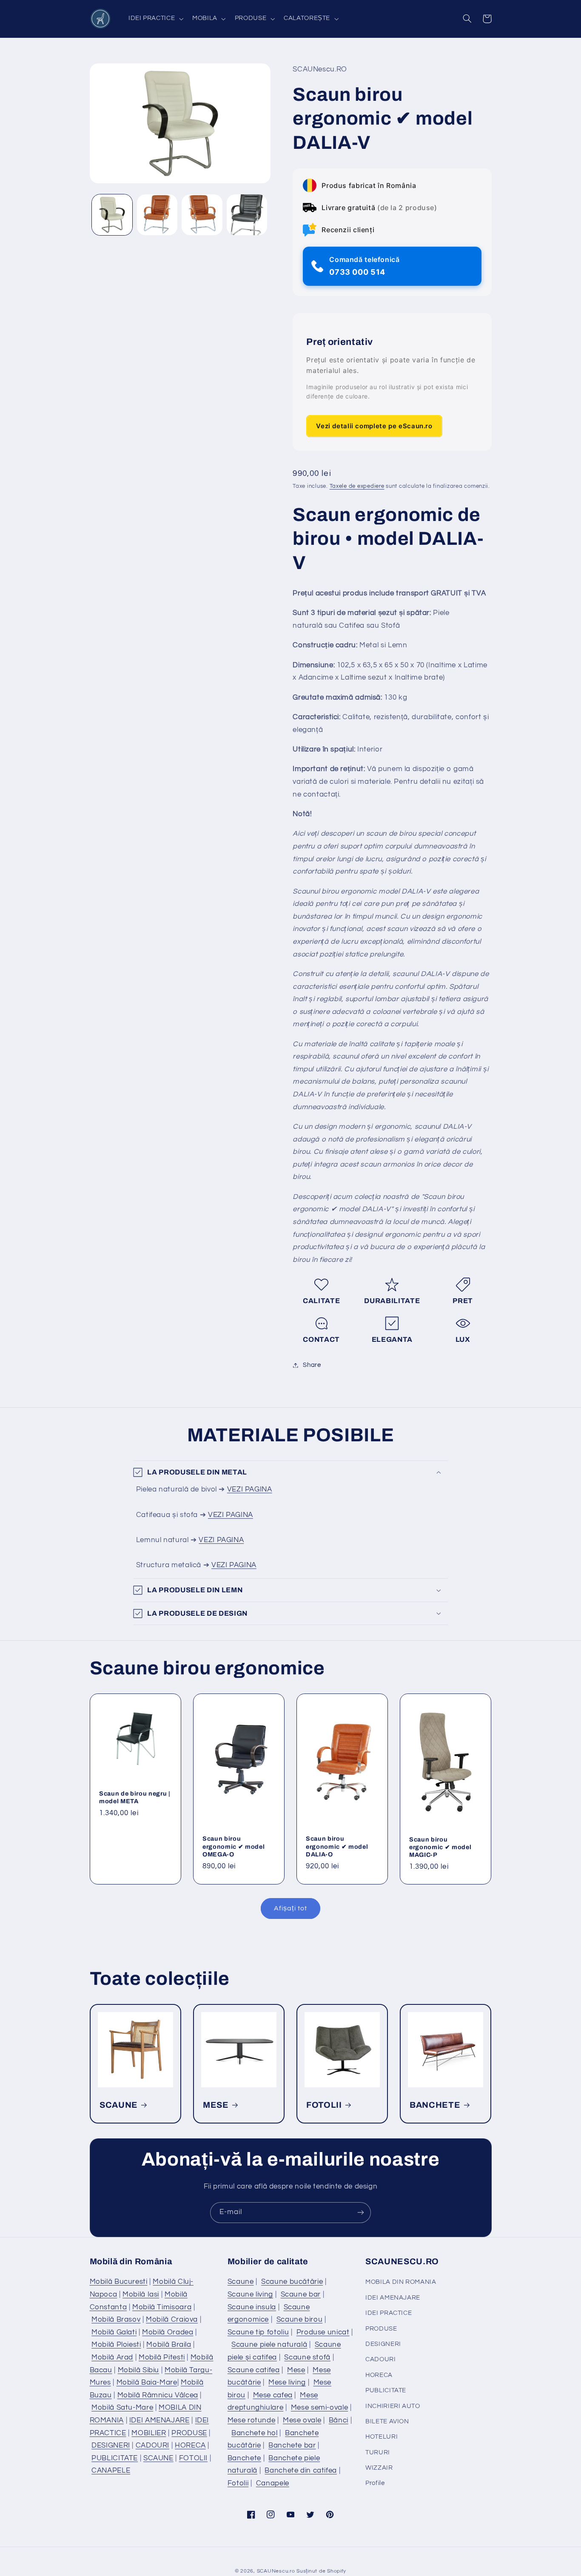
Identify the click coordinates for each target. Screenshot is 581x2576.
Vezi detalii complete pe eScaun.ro (374, 426)
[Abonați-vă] (361, 2213)
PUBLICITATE (115, 2458)
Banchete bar (292, 2445)
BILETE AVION (387, 2421)
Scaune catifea (254, 2370)
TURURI (378, 2452)
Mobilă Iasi (141, 2294)
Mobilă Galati (114, 2332)
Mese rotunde (252, 2420)
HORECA (190, 2445)
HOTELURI (382, 2437)
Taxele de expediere (357, 487)
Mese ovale (302, 2420)
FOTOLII (324, 2105)
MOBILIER (149, 2433)
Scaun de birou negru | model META (135, 1797)
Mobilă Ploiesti (116, 2345)
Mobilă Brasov (116, 2320)
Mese (296, 2370)
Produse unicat (323, 2332)
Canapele (273, 2483)
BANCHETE (435, 2105)
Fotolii (238, 2483)
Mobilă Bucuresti (119, 2282)
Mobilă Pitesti (162, 2357)
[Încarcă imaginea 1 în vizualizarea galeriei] (112, 215)
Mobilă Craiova (172, 2320)
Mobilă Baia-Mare (147, 2382)
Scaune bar (301, 2294)
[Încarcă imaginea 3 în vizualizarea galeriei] (202, 215)
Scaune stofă (307, 2357)
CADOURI (152, 2445)
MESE (216, 2105)
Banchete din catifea (301, 2471)
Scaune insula (252, 2307)
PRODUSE (189, 2433)
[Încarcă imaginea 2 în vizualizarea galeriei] (157, 215)
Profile (375, 2483)
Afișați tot (290, 1908)
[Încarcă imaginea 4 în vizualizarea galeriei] (247, 215)
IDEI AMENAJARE (159, 2420)
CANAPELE (111, 2471)
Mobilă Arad (112, 2357)
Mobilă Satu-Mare (122, 2408)
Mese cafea (273, 2395)
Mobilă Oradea (168, 2332)
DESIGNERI (111, 2445)
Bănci (339, 2420)
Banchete (244, 2458)
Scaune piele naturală (269, 2345)
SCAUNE (119, 2105)
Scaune (241, 2282)
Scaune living (250, 2294)
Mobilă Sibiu (139, 2370)
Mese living (287, 2382)
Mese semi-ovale (319, 2408)
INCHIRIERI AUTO (393, 2406)
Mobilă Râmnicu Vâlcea (158, 2395)
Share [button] (312, 1365)
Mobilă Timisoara (162, 2307)
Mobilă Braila (169, 2345)
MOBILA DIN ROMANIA (401, 2282)
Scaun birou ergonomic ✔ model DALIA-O (337, 1847)
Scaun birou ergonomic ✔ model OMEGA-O (234, 1847)
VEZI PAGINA (250, 1489)
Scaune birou (300, 2320)
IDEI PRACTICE (389, 2313)
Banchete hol (255, 2433)
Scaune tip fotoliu (258, 2332)
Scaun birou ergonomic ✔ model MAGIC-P (440, 1847)
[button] (155, 19)
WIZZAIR (379, 2468)
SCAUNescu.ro (276, 2571)
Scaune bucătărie (292, 2282)
